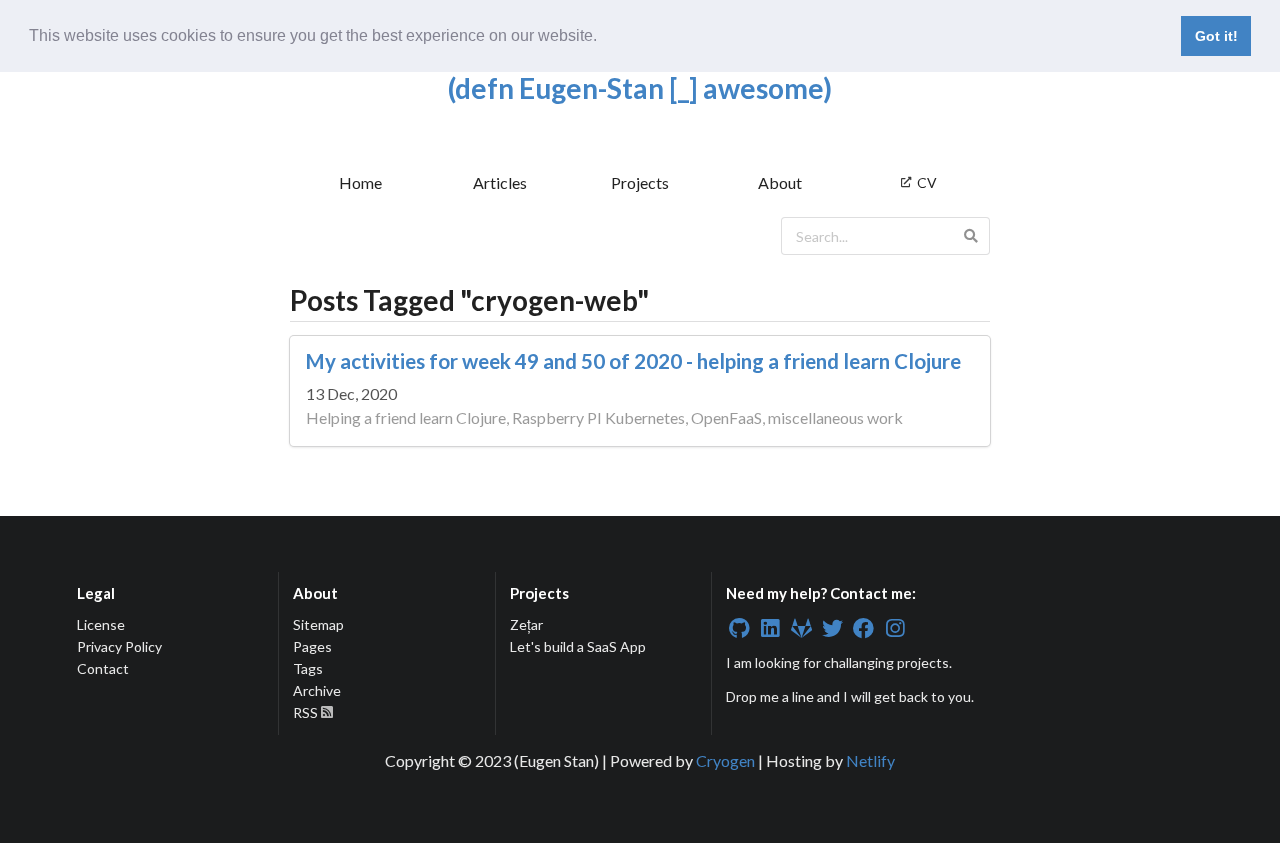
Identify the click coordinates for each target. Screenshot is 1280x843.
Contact (103, 668)
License (101, 625)
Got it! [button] (1216, 36)
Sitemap (318, 625)
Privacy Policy (119, 646)
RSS (307, 712)
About (780, 182)
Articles (500, 182)
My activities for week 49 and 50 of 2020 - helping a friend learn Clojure (633, 361)
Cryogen (725, 760)
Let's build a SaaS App (578, 646)
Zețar (526, 625)
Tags (308, 668)
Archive (317, 690)
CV (927, 182)
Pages (312, 646)
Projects (640, 182)
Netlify (870, 760)
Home (360, 182)
